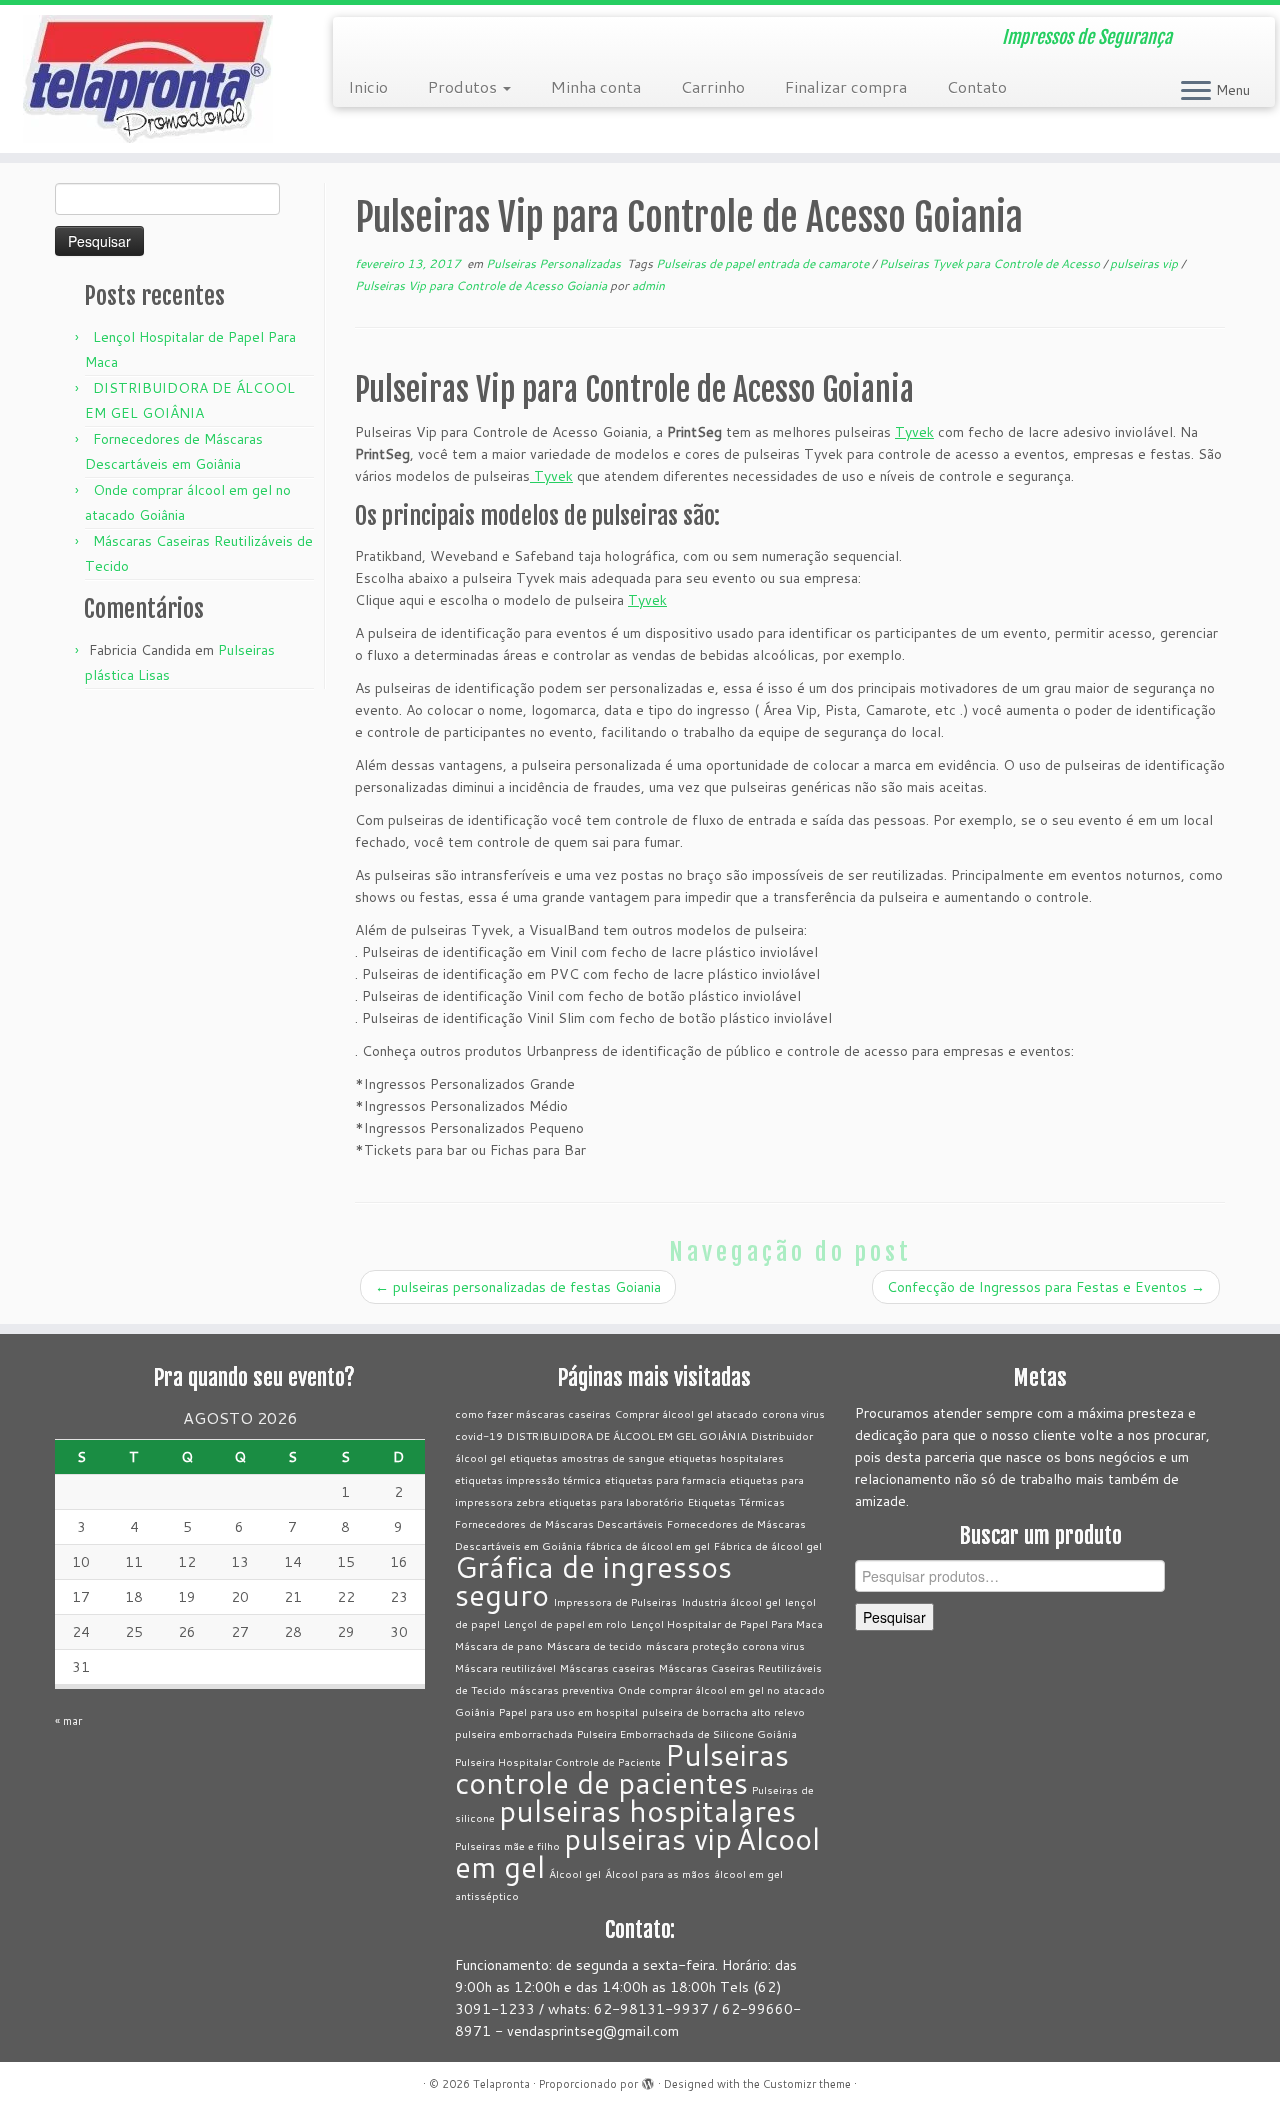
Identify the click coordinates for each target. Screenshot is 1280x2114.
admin (648, 285)
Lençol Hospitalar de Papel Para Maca (727, 1623)
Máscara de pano (499, 1645)
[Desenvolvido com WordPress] (648, 2080)
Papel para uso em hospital (568, 1711)
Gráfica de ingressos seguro (593, 1580)
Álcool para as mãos (657, 1873)
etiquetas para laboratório (616, 1501)
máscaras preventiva (562, 1689)
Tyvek (914, 432)
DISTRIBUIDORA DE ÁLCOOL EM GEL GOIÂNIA (627, 1435)
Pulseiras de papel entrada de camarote (764, 263)
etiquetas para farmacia (665, 1479)
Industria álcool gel (731, 1601)
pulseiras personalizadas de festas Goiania (518, 1287)
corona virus (793, 1413)
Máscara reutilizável (505, 1667)
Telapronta (501, 2084)
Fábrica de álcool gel (768, 1545)
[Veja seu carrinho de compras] (1235, 31)
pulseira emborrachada (514, 1733)
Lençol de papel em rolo (565, 1623)
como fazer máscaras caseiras (533, 1413)
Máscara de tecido (594, 1645)
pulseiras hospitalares (647, 1810)
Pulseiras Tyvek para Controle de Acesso (991, 263)
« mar (68, 1721)
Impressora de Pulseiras (615, 1601)
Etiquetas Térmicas (736, 1501)
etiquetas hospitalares (726, 1457)
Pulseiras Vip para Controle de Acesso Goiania (482, 285)
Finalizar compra (846, 86)
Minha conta (596, 86)
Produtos (464, 86)
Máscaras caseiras (607, 1667)
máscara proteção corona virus (725, 1645)
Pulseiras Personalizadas (555, 263)
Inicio (368, 86)
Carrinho (713, 86)
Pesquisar (894, 1617)
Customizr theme (807, 2084)
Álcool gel (575, 1873)
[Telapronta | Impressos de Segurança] (147, 79)
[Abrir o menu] (1196, 92)
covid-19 (479, 1435)
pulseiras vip (1145, 263)
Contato (977, 86)
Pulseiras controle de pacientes (622, 1768)
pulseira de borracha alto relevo (723, 1711)
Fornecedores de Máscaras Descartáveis (559, 1523)
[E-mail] (361, 40)
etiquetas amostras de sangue (587, 1457)
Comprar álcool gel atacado (686, 1413)
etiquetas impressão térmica (528, 1479)
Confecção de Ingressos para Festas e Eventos (1046, 1287)
